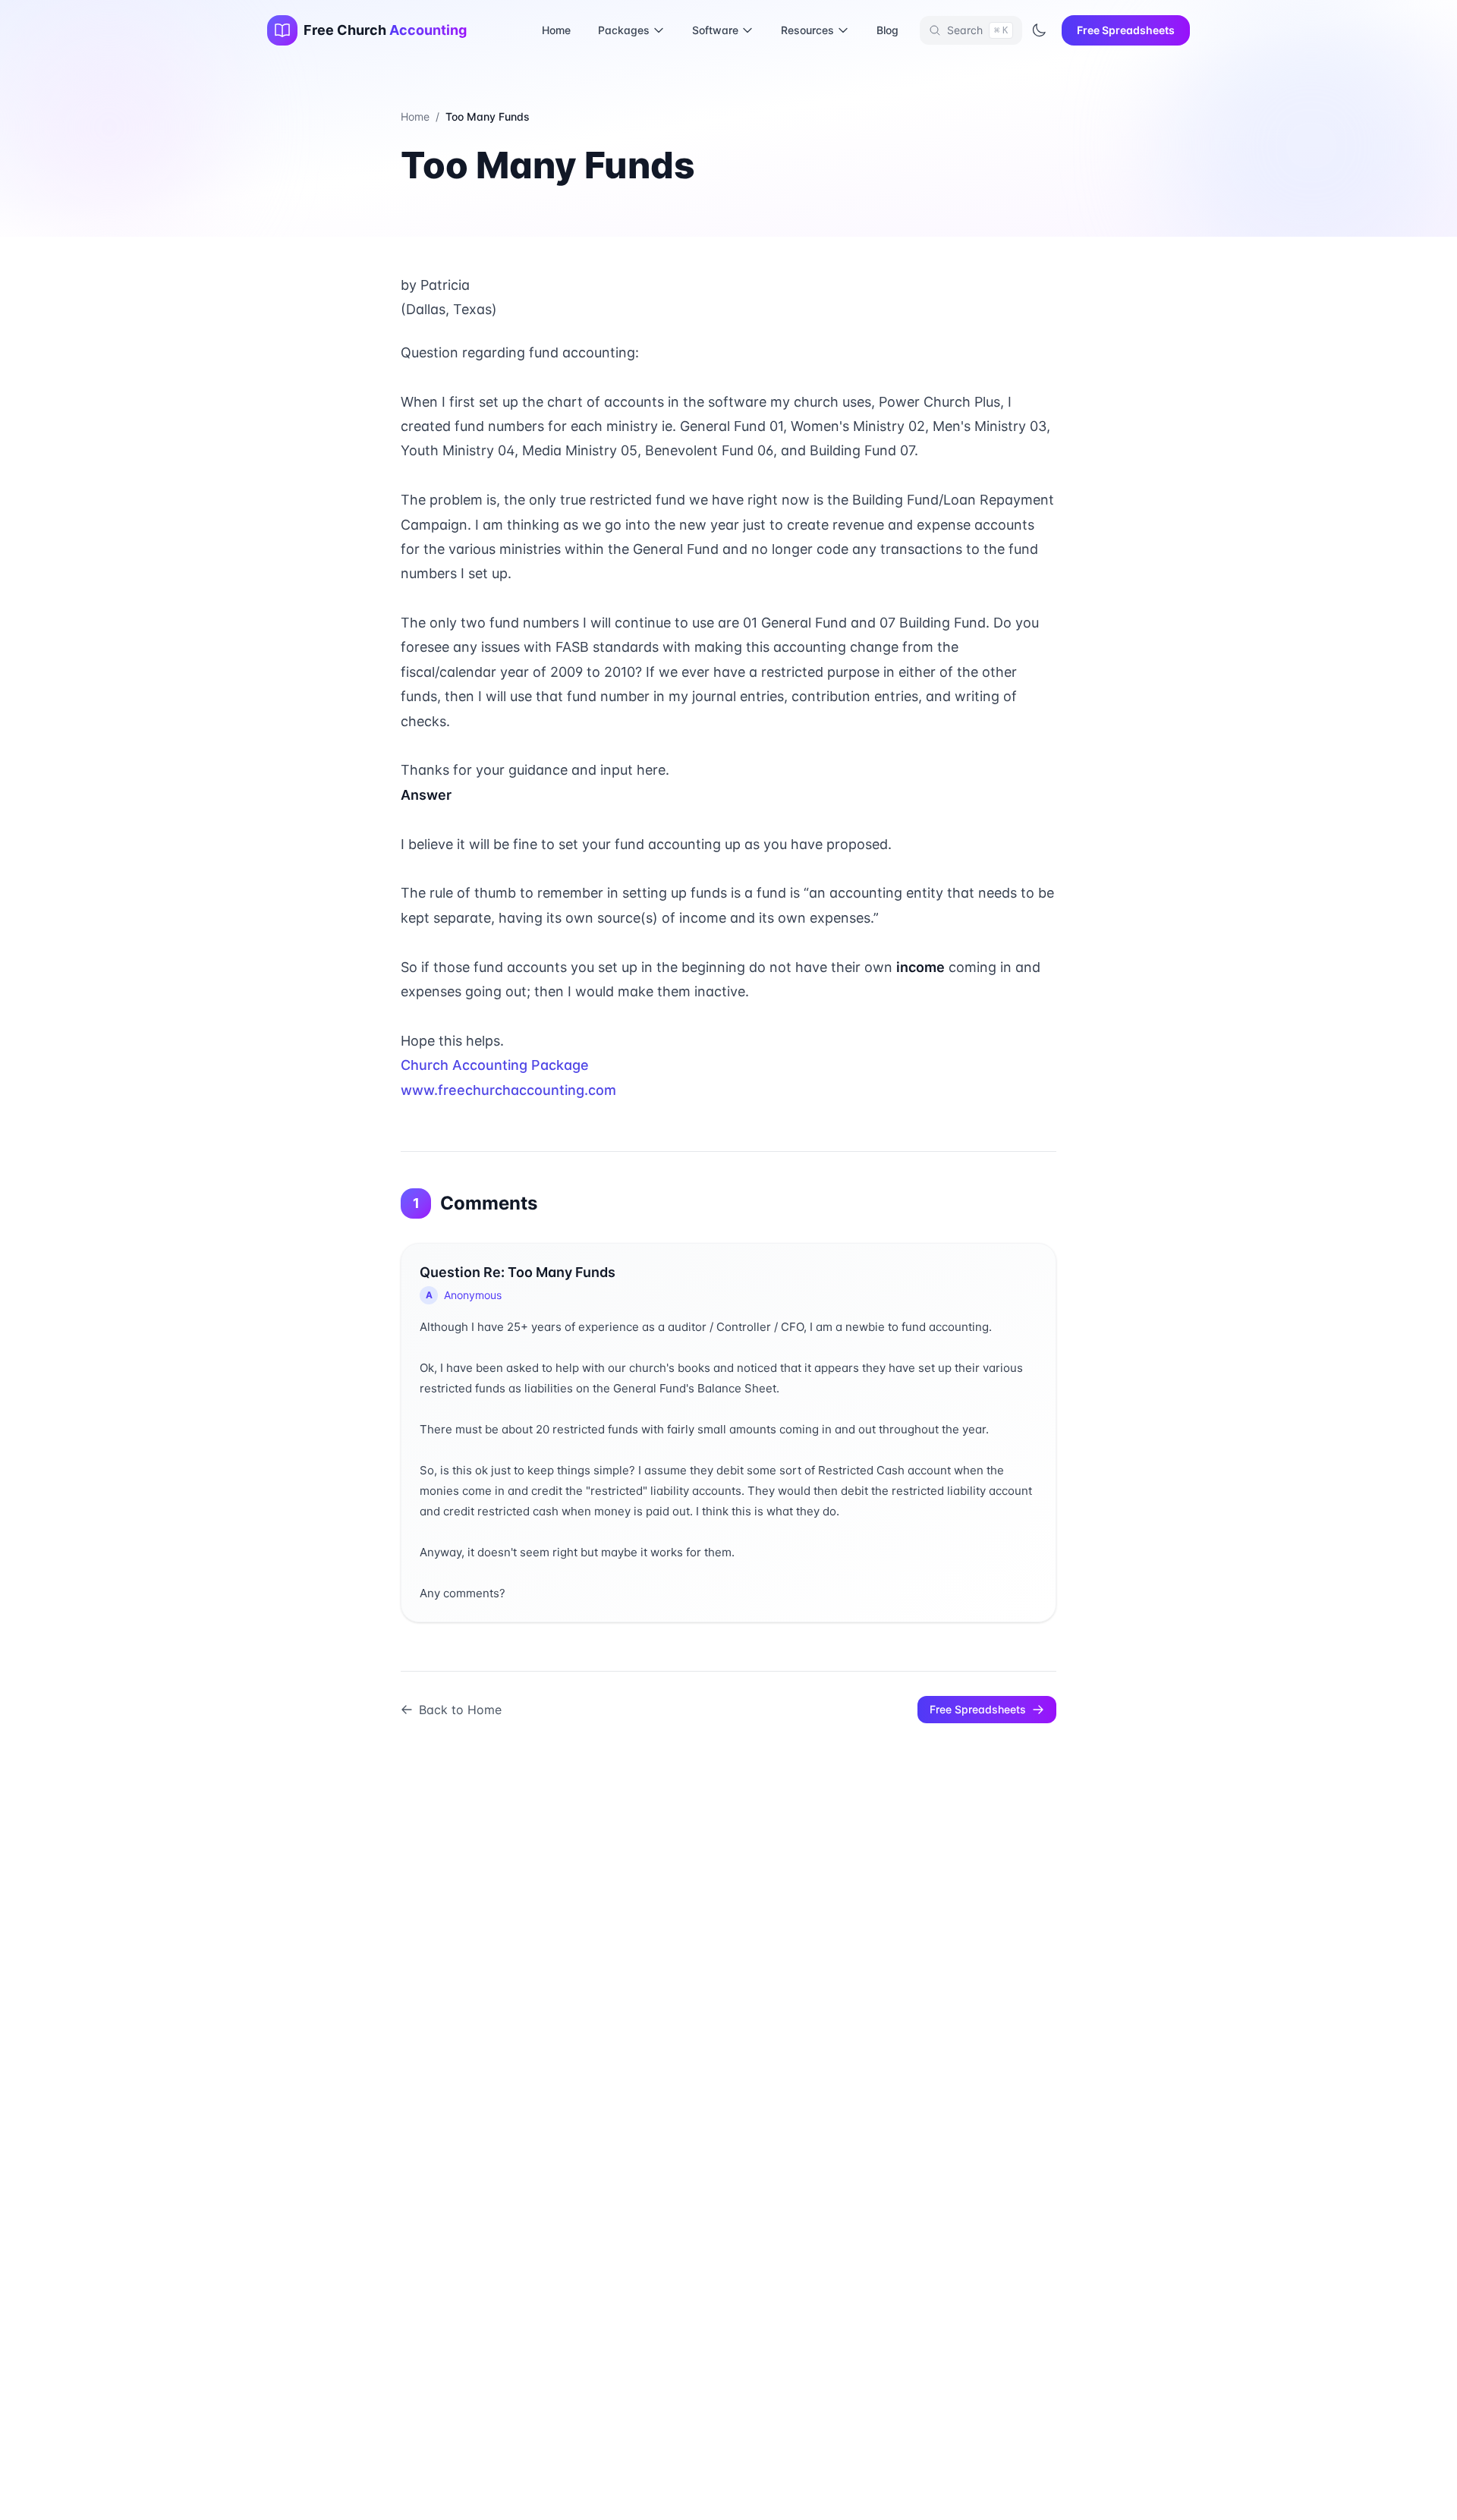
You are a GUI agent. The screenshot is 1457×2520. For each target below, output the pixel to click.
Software (715, 30)
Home (556, 30)
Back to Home (460, 1710)
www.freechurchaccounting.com (508, 1090)
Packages (624, 30)
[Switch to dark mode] (1039, 30)
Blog (887, 30)
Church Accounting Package (495, 1065)
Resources (807, 30)
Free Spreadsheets (1126, 30)
